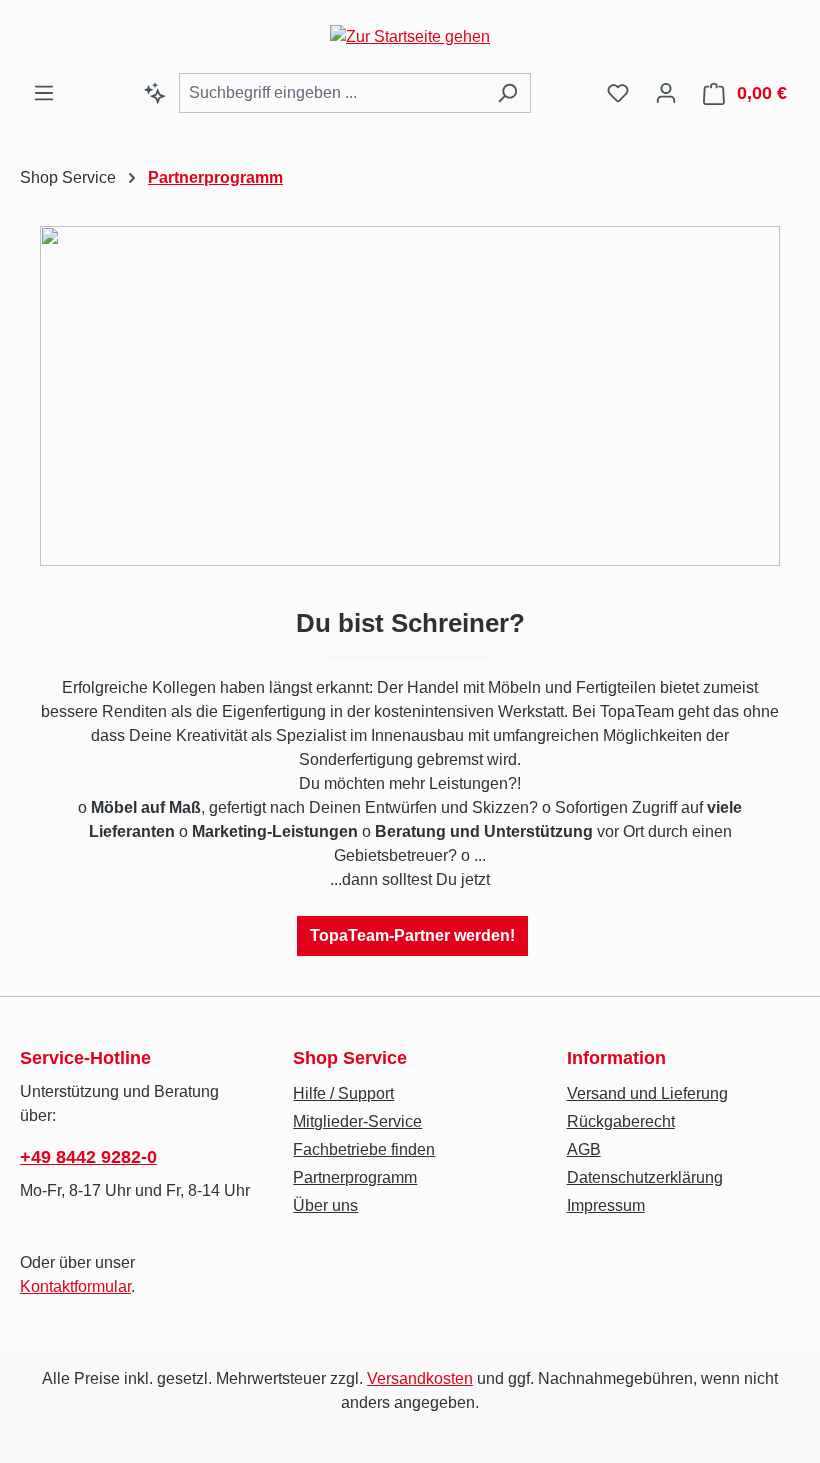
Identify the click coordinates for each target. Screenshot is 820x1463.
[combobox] (332, 93)
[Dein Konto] (666, 93)
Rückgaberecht (621, 1121)
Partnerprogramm (355, 1177)
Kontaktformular (75, 1286)
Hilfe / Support (343, 1093)
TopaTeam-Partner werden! (412, 935)
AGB (584, 1149)
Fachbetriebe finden (364, 1149)
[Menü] (44, 93)
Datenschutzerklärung (645, 1177)
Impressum (606, 1205)
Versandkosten (420, 1378)
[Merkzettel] (618, 93)
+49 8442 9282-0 (88, 1157)
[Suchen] (507, 93)
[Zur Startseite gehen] (410, 36)
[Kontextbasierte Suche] (155, 93)
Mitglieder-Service (357, 1121)
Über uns (325, 1205)
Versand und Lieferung (647, 1093)
